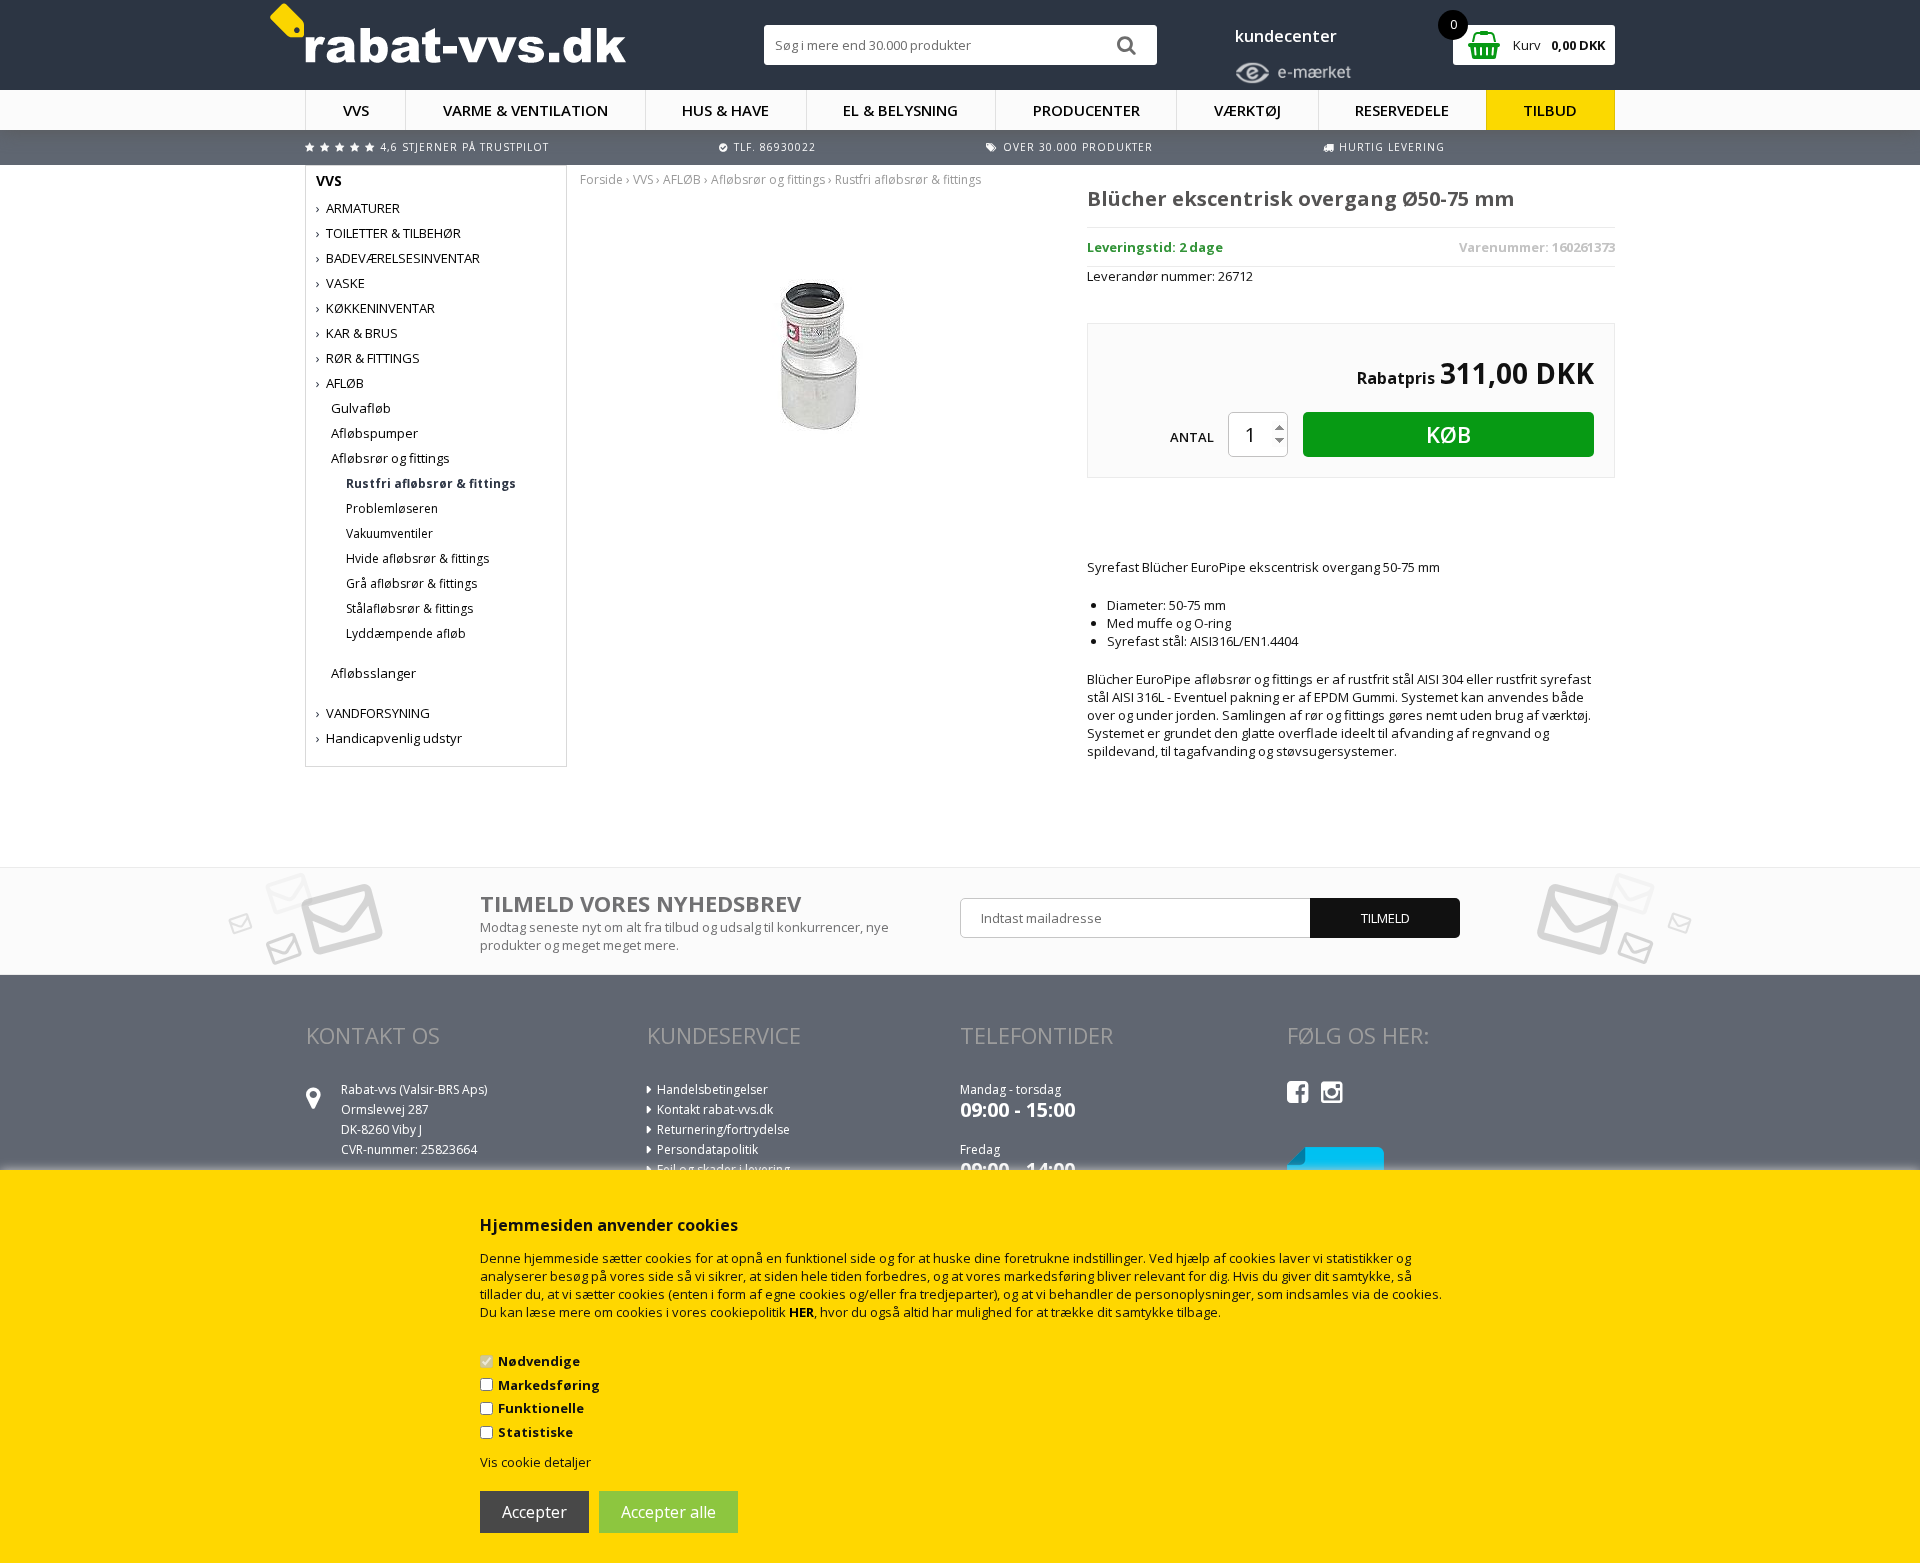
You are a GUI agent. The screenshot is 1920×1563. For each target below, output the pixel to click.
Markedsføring (549, 1385)
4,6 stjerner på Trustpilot (464, 147)
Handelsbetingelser (712, 1089)
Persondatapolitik (707, 1149)
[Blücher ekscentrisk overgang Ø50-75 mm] (818, 356)
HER (801, 1312)
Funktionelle (541, 1408)
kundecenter (1286, 36)
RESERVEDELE (1402, 110)
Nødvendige (539, 1361)
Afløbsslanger (373, 673)
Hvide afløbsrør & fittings (417, 558)
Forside (601, 179)
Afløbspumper (374, 433)
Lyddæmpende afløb (406, 633)
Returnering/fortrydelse (723, 1129)
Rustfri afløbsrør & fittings (431, 483)
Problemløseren (392, 508)
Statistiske (535, 1432)
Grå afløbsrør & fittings (411, 583)
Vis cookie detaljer (535, 1462)
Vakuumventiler (389, 533)
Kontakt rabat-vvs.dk (715, 1109)
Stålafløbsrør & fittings (409, 608)
